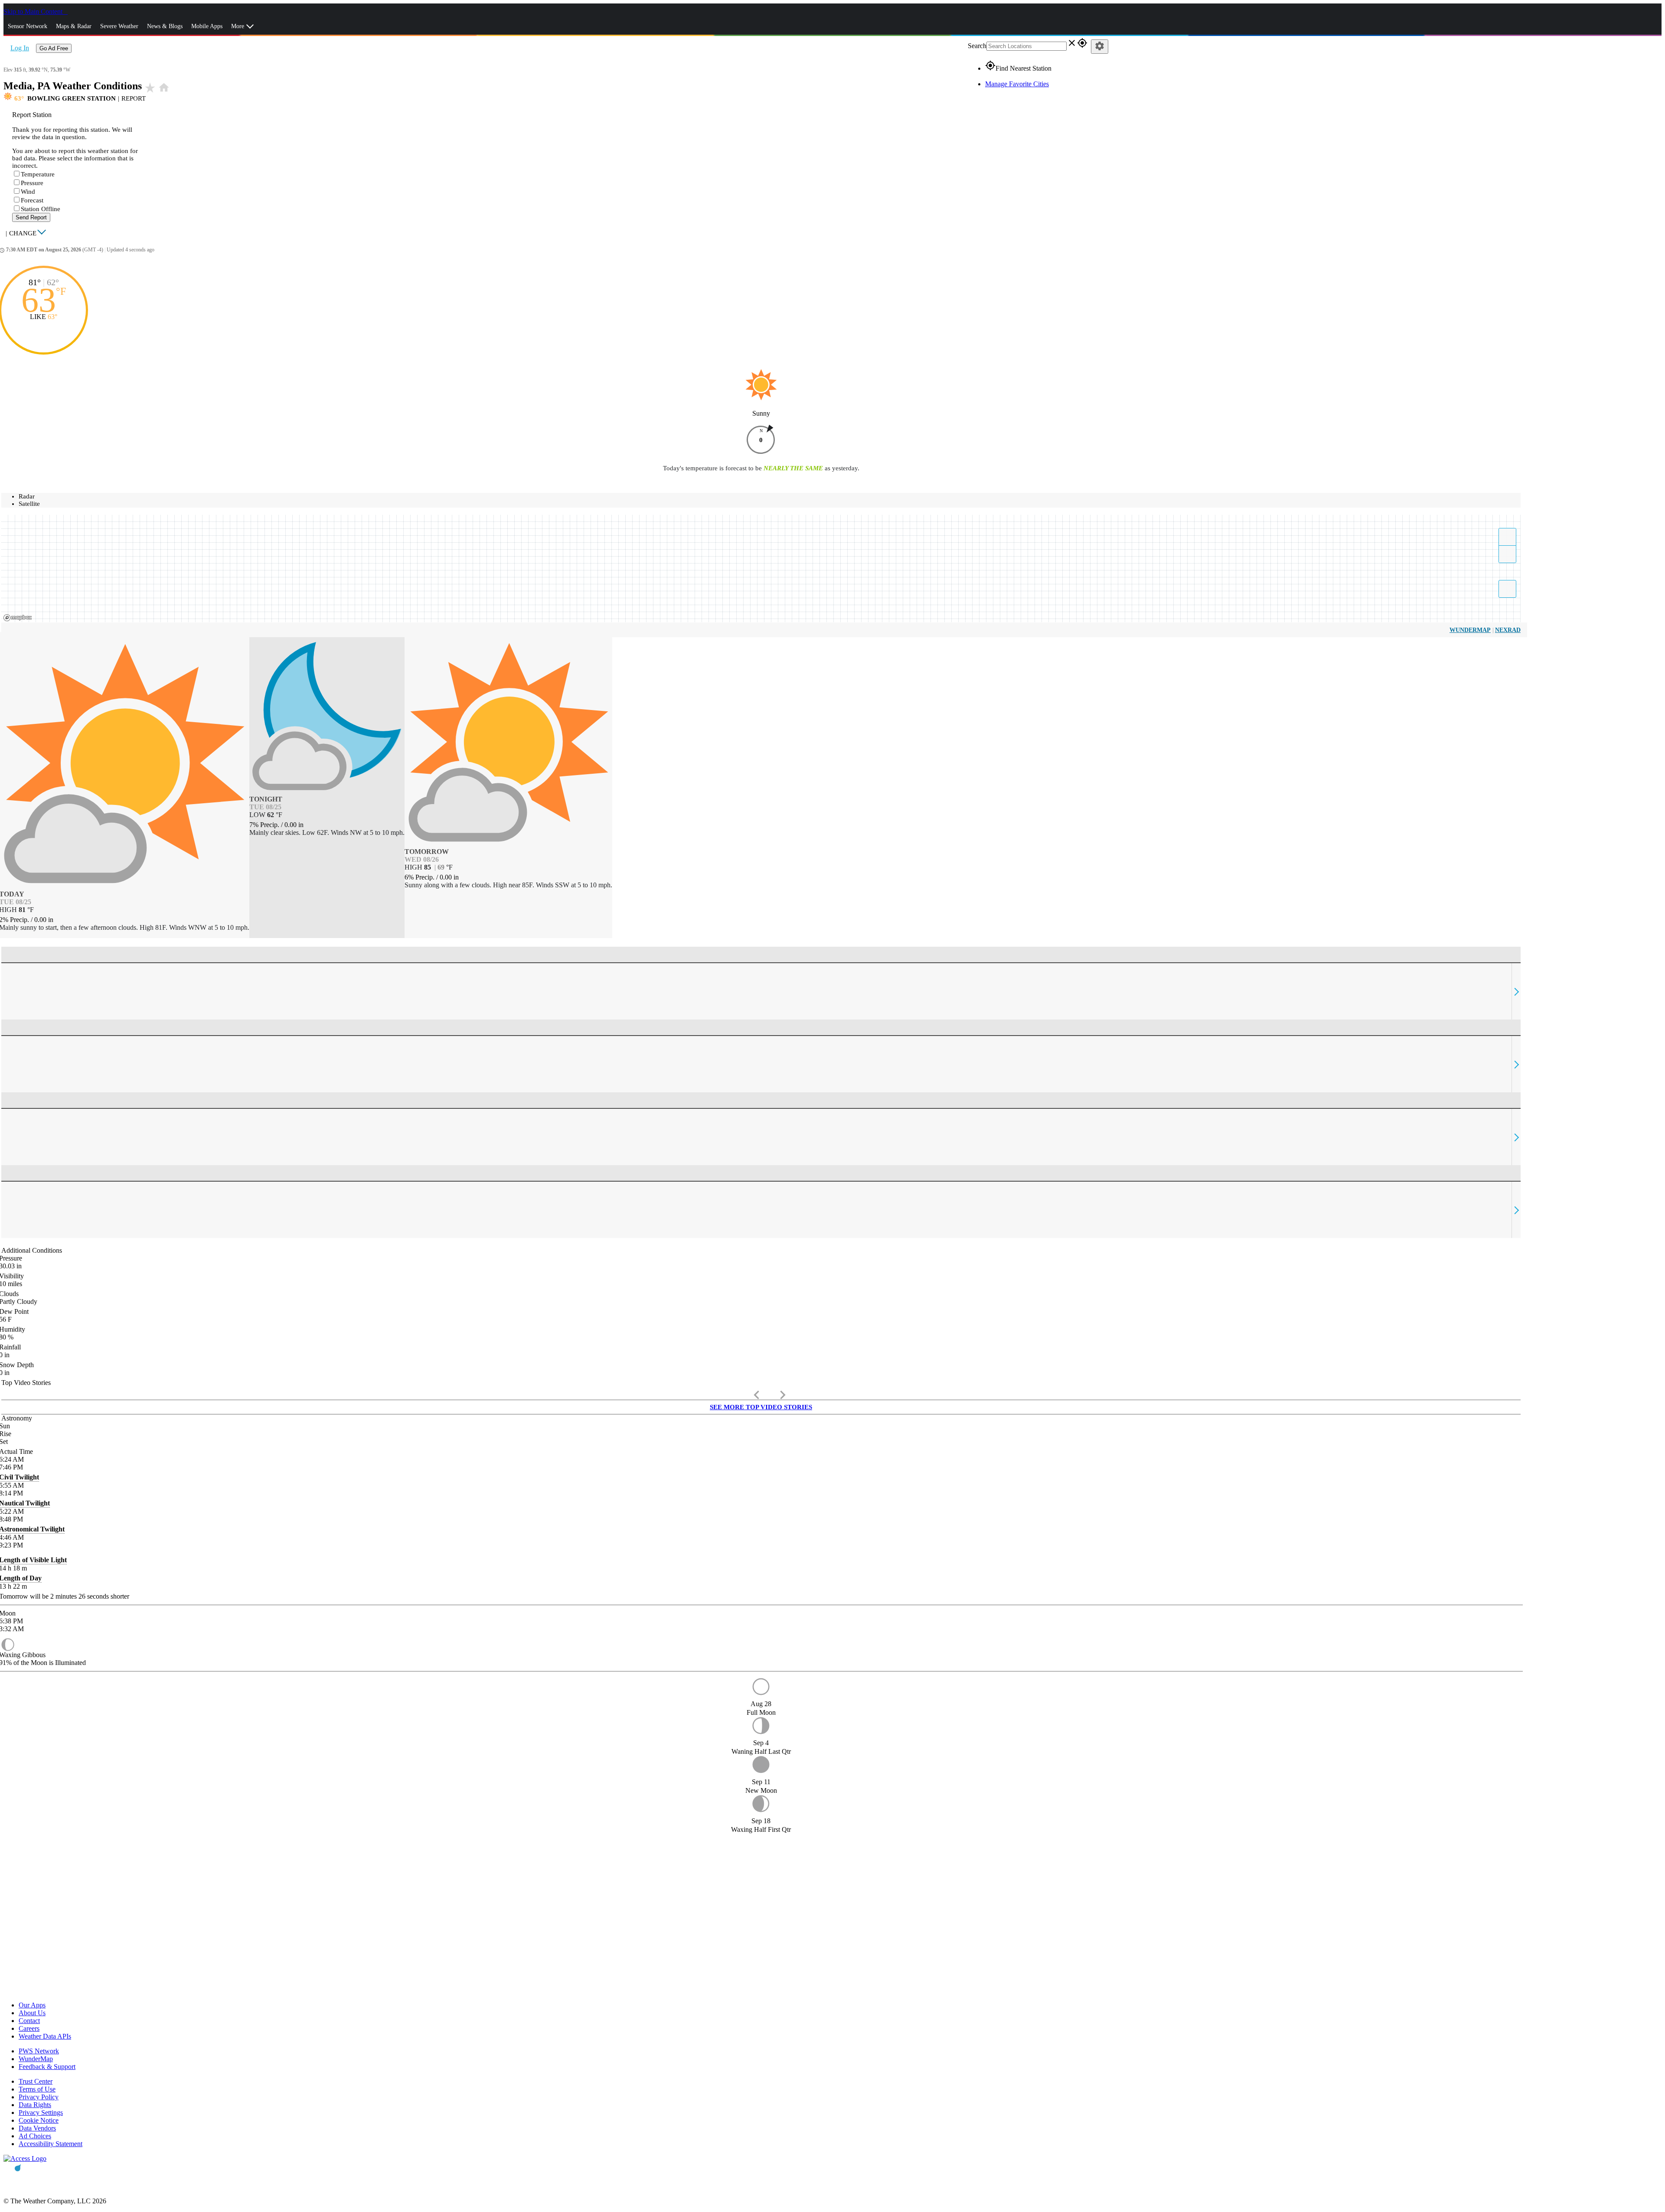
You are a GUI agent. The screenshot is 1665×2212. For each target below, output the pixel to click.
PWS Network (39, 2051)
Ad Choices (35, 2136)
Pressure (32, 183)
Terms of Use (37, 2089)
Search (977, 46)
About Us (32, 2013)
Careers (29, 2028)
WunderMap (1470, 630)
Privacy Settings (41, 2113)
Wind (28, 192)
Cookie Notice (39, 2120)
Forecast (32, 200)
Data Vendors (37, 2128)
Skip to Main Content (34, 11)
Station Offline (41, 209)
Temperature (38, 174)
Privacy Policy (39, 2097)
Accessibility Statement (51, 2144)
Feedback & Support (47, 2067)
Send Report (31, 217)
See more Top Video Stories (761, 1407)
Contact (29, 2021)
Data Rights (35, 2105)
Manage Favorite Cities (1017, 84)
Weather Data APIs (45, 2036)
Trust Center (36, 2081)
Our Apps (32, 2005)
